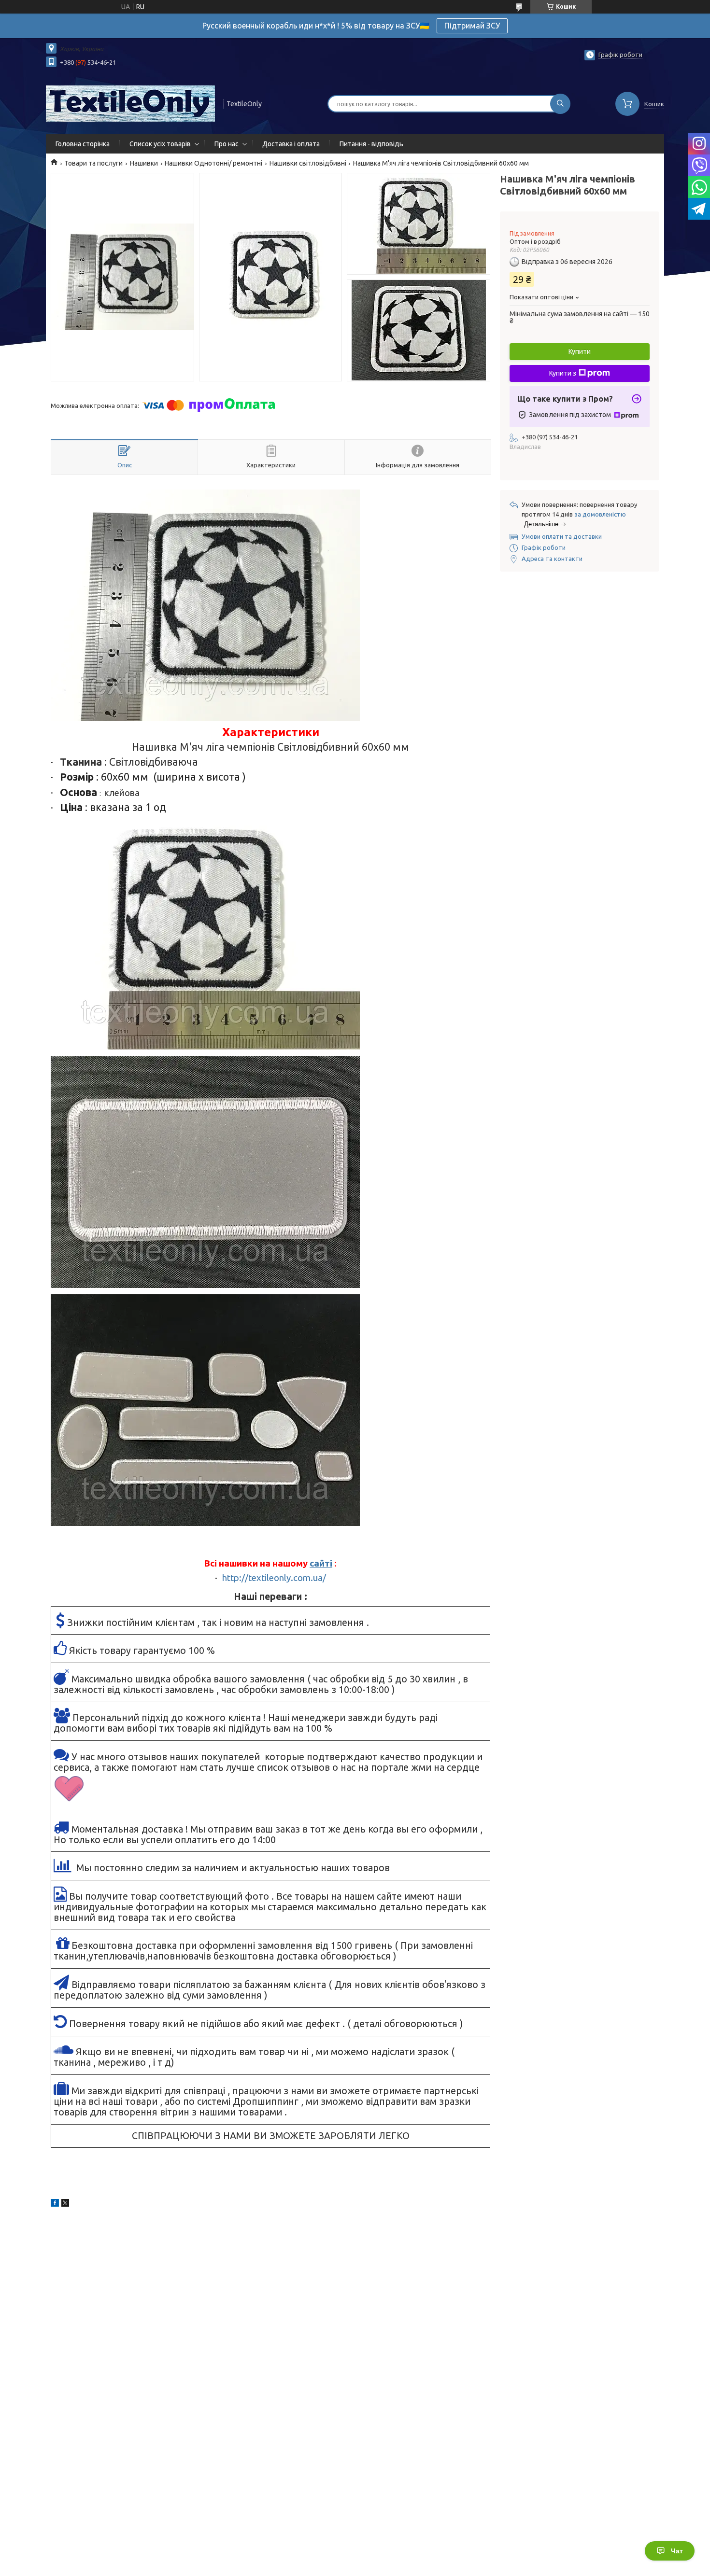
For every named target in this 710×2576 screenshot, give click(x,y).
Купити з (563, 373)
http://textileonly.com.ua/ (274, 1578)
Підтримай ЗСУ (472, 26)
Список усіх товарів (160, 144)
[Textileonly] (130, 103)
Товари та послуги (93, 163)
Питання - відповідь (371, 144)
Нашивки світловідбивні (308, 163)
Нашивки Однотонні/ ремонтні (213, 163)
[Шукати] (560, 104)
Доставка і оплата (291, 144)
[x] (65, 2204)
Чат (677, 2551)
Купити (580, 351)
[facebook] (55, 2204)
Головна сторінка (83, 144)
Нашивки (144, 163)
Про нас (227, 144)
